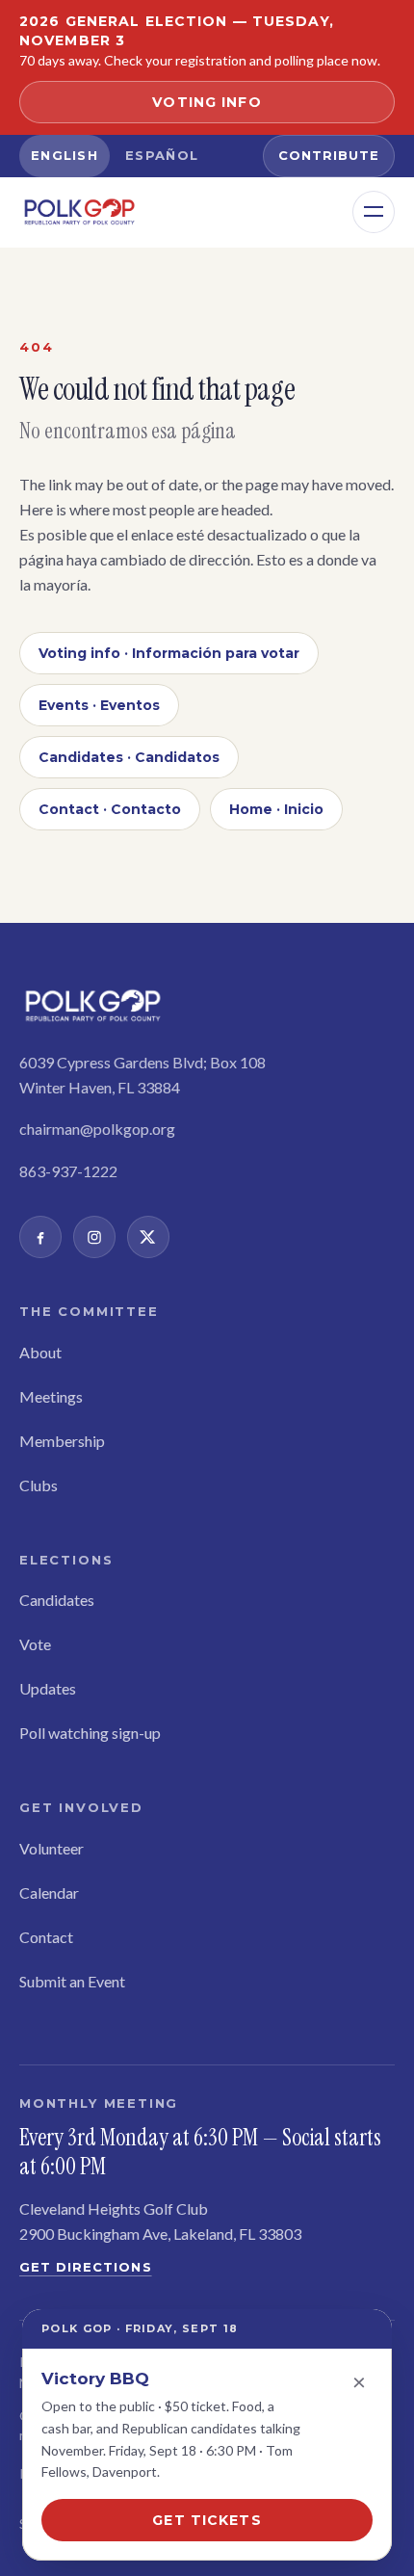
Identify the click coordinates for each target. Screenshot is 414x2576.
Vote (35, 1644)
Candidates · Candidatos (129, 757)
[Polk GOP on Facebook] (40, 1237)
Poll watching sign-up (90, 1733)
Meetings (51, 1396)
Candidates (57, 1600)
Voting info (207, 102)
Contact (46, 1937)
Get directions (86, 2267)
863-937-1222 (68, 1171)
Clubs (39, 1485)
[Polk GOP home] (79, 212)
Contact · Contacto (110, 809)
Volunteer (52, 1848)
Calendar (49, 1893)
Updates (48, 1688)
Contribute (329, 155)
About (40, 1352)
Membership (62, 1441)
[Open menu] (374, 212)
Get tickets (207, 2520)
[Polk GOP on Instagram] (94, 1237)
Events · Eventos (99, 705)
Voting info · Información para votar (169, 653)
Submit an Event (72, 1981)
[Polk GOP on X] (148, 1237)
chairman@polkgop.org (97, 1129)
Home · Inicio (276, 809)
